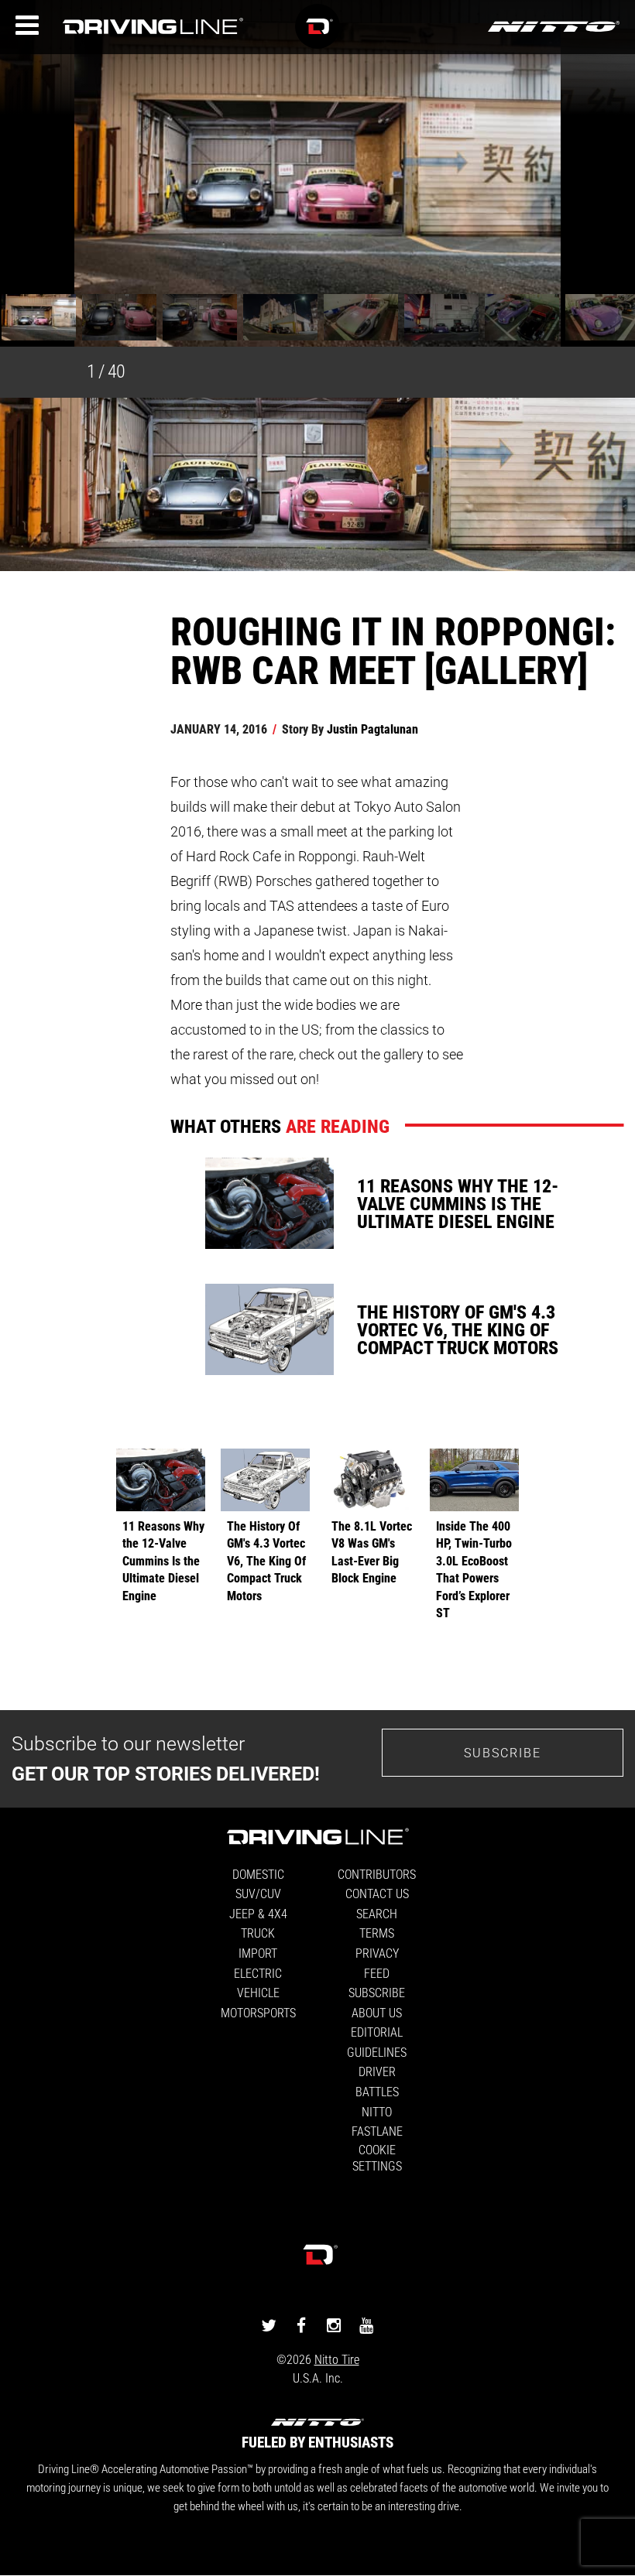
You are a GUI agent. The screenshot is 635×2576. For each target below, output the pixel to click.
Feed (377, 1973)
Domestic (258, 1874)
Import (258, 1953)
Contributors (377, 1874)
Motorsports (258, 2012)
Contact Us (377, 1893)
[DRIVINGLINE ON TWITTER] (269, 2324)
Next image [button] (599, 185)
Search (377, 1913)
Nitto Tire (337, 2359)
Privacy (377, 1953)
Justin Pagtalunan (372, 729)
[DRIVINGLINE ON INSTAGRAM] (334, 2324)
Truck (258, 1933)
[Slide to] (39, 319)
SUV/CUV (258, 1893)
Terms (377, 1933)
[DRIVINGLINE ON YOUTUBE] (366, 2324)
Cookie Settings (377, 2157)
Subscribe (503, 1752)
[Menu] (27, 26)
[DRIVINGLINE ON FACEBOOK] (301, 2324)
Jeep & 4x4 (258, 1913)
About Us (377, 2012)
